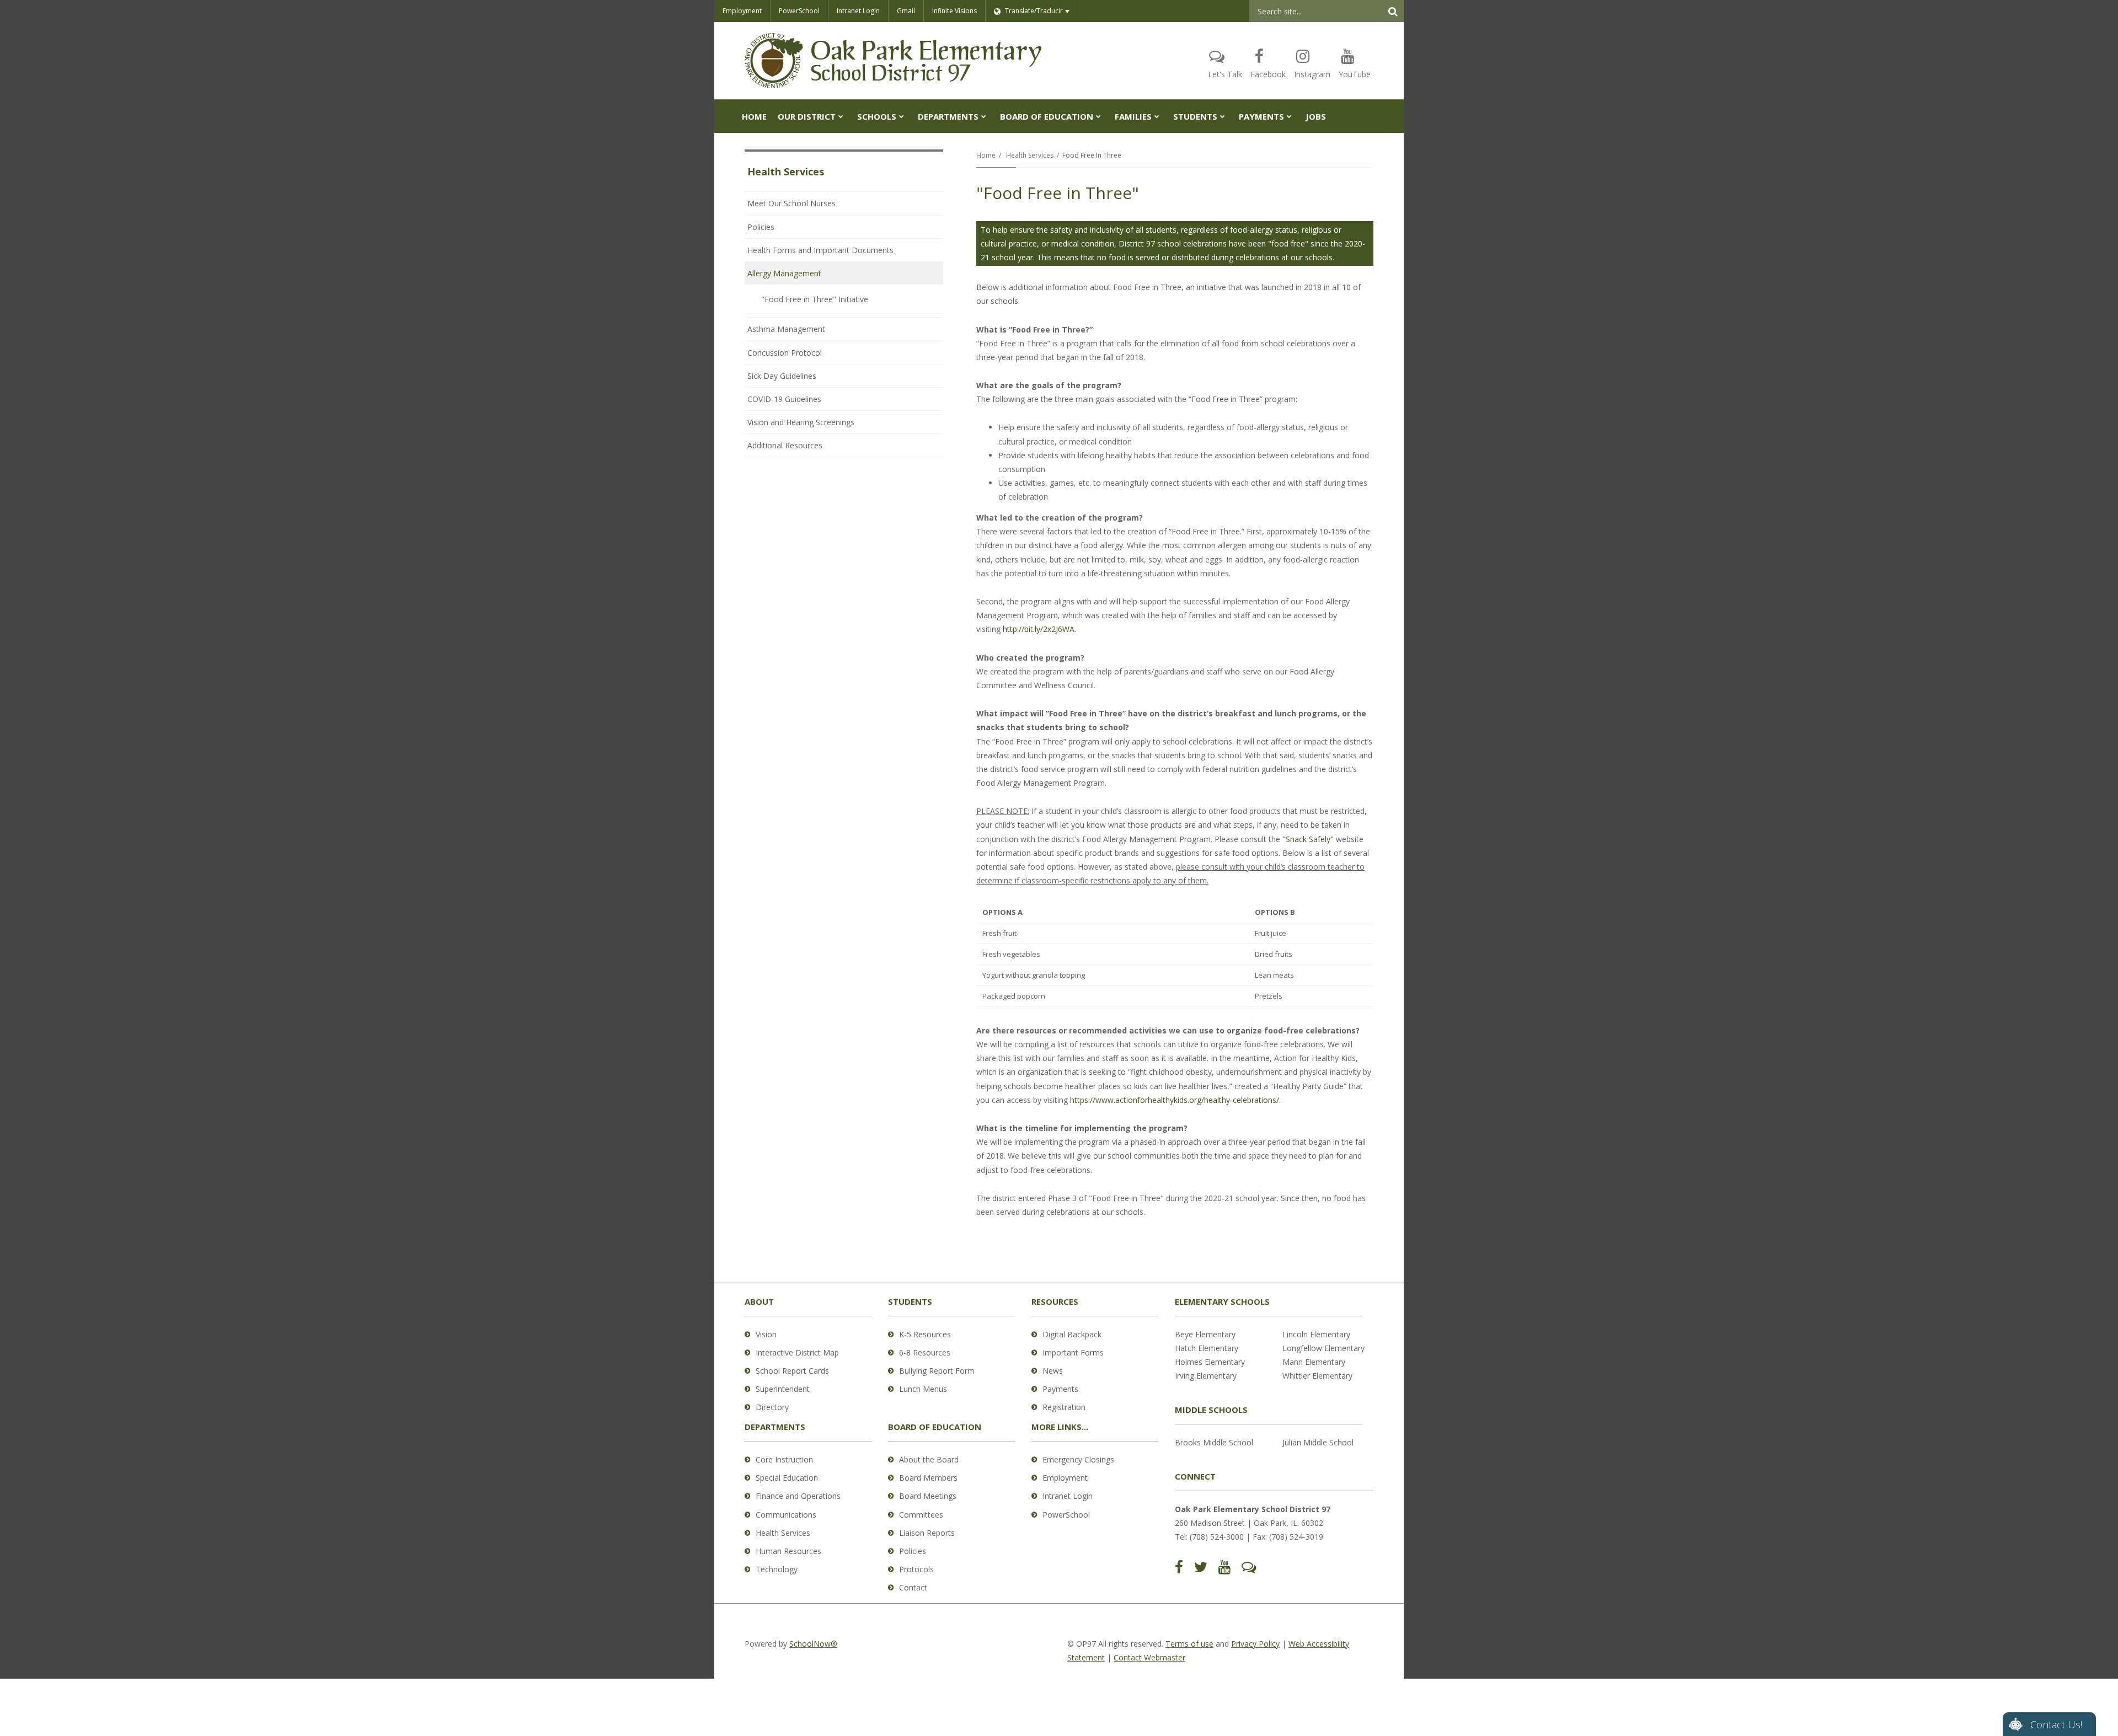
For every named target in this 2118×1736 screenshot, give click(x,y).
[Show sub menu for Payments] (1289, 116)
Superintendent (783, 1389)
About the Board (929, 1459)
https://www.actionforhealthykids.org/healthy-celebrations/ (1175, 1100)
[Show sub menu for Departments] (984, 116)
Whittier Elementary (1317, 1376)
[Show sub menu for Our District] (841, 116)
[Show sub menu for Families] (1157, 116)
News (1053, 1371)
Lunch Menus (923, 1389)
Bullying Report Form (937, 1371)
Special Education (787, 1478)
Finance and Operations (798, 1496)
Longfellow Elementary (1323, 1348)
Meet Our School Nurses (791, 203)
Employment (742, 11)
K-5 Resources (925, 1334)
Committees (921, 1515)
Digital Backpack (1072, 1334)
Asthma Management (786, 329)
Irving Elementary (1206, 1376)
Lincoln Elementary (1316, 1334)
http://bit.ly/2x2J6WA (1039, 629)
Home (986, 155)
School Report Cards (792, 1371)
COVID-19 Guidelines (784, 399)
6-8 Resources (925, 1352)
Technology (777, 1569)
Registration (1064, 1407)
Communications (786, 1515)
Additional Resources (785, 445)
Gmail (906, 11)
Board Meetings (928, 1496)
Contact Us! (2056, 1724)
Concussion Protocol (785, 353)
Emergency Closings (1078, 1459)
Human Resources (788, 1551)
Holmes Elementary (1210, 1362)
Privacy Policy (1255, 1644)
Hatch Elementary (1207, 1348)
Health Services (1030, 155)
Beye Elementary (1205, 1334)
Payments (1060, 1389)
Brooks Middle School (1214, 1442)
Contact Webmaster (1149, 1657)
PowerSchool (799, 11)
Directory (772, 1407)
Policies (761, 227)
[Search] (1393, 11)
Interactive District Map (797, 1352)
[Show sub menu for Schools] (902, 116)
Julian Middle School (1318, 1442)
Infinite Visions (954, 11)
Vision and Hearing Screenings (801, 422)
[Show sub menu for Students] (1223, 116)
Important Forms (1073, 1352)
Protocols (916, 1569)
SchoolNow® (813, 1644)
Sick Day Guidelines (782, 376)
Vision (766, 1334)
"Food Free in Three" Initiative (815, 299)
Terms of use (1189, 1644)
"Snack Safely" (1308, 839)
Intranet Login (858, 11)
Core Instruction (784, 1459)
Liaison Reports (927, 1533)
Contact (913, 1587)
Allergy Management (784, 273)
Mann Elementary (1314, 1362)
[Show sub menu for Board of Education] (1098, 116)
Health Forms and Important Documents (820, 250)
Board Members (928, 1478)
